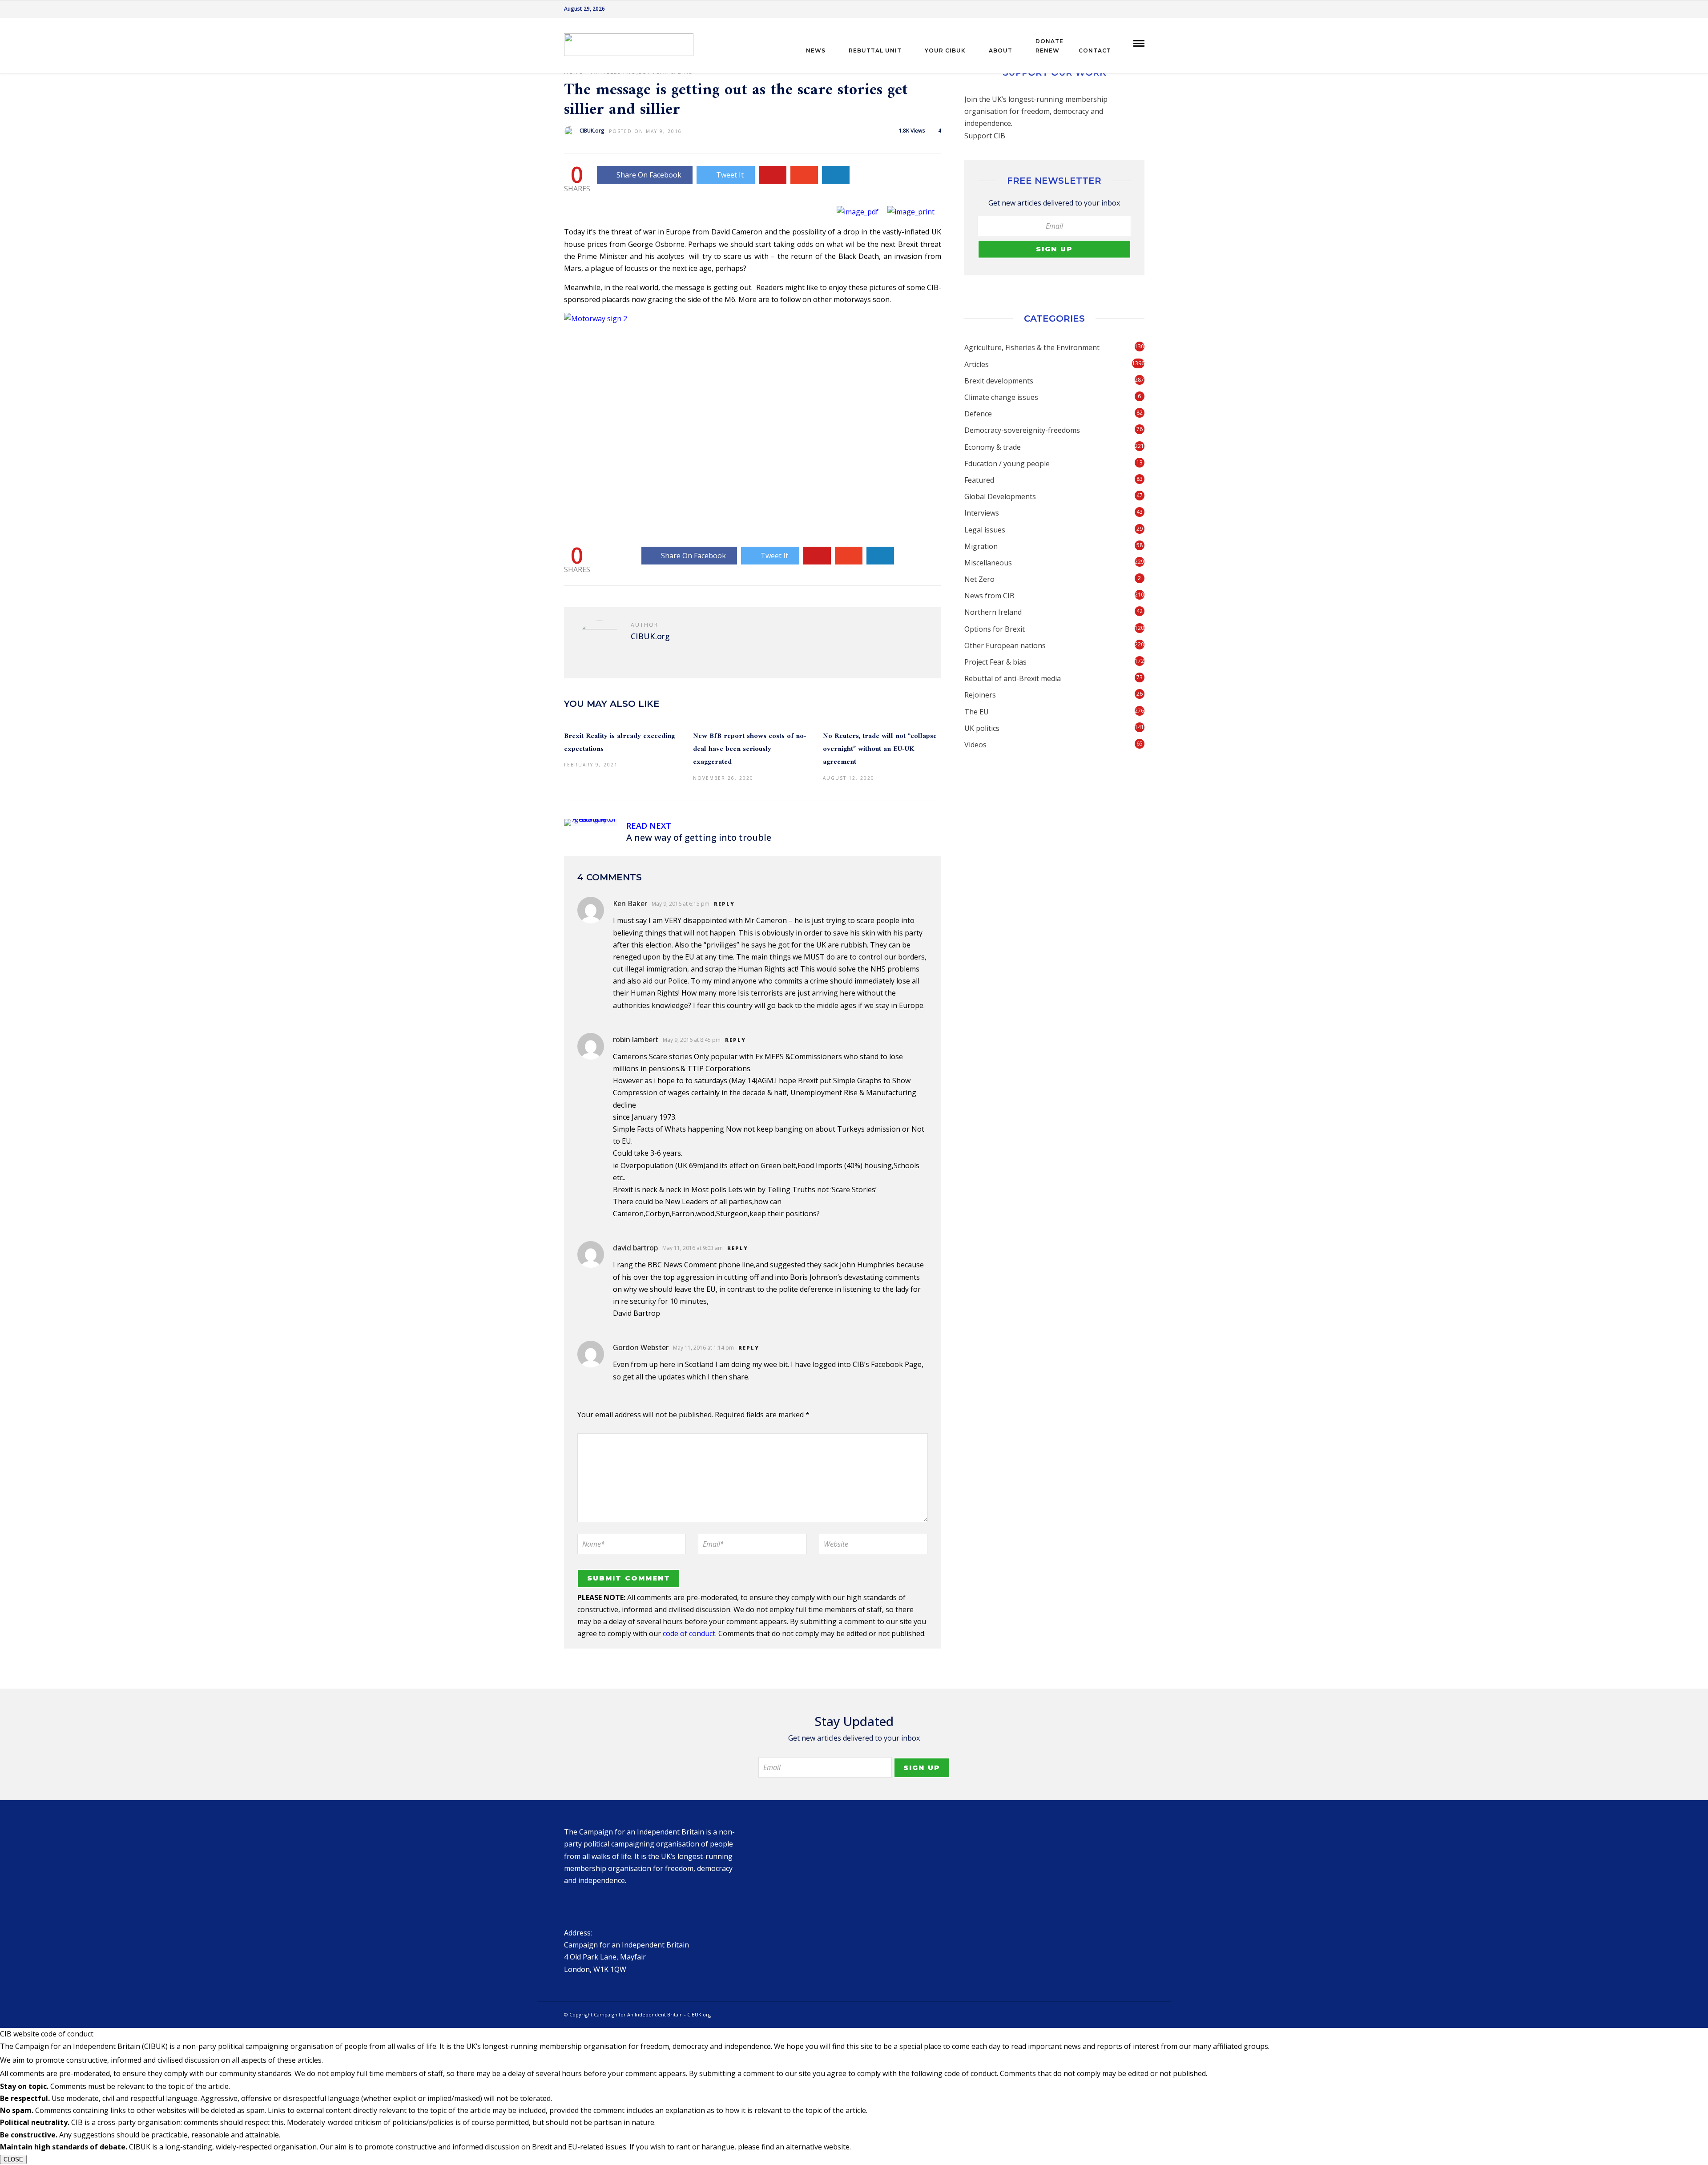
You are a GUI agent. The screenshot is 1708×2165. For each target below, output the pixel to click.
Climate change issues (1001, 397)
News (816, 50)
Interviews (982, 513)
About (1001, 50)
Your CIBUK (945, 50)
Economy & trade (993, 447)
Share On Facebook (649, 175)
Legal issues (985, 530)
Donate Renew (1049, 46)
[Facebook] (573, 1904)
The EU (977, 712)
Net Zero (979, 579)
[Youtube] (1142, 9)
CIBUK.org (592, 131)
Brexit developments (999, 381)
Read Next (649, 826)
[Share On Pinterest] (773, 175)
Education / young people (1007, 464)
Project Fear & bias (995, 662)
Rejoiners (980, 695)
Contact (1095, 50)
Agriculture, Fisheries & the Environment (1032, 347)
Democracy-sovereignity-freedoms (1022, 430)
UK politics (982, 728)
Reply (724, 904)
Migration (981, 546)
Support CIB (985, 136)
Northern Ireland (993, 612)
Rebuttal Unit (875, 50)
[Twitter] (592, 1904)
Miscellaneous (988, 563)
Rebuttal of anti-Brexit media (1013, 678)
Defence (978, 414)
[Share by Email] (836, 175)
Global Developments (1000, 496)
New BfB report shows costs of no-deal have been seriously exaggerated (750, 749)
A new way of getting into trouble (699, 837)
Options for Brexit (995, 629)
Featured (979, 480)
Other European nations (1005, 645)
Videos (975, 745)
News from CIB (989, 596)
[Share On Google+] (804, 175)
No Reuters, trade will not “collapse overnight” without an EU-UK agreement (880, 749)
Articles (977, 364)
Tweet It (730, 175)
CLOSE (13, 2159)
